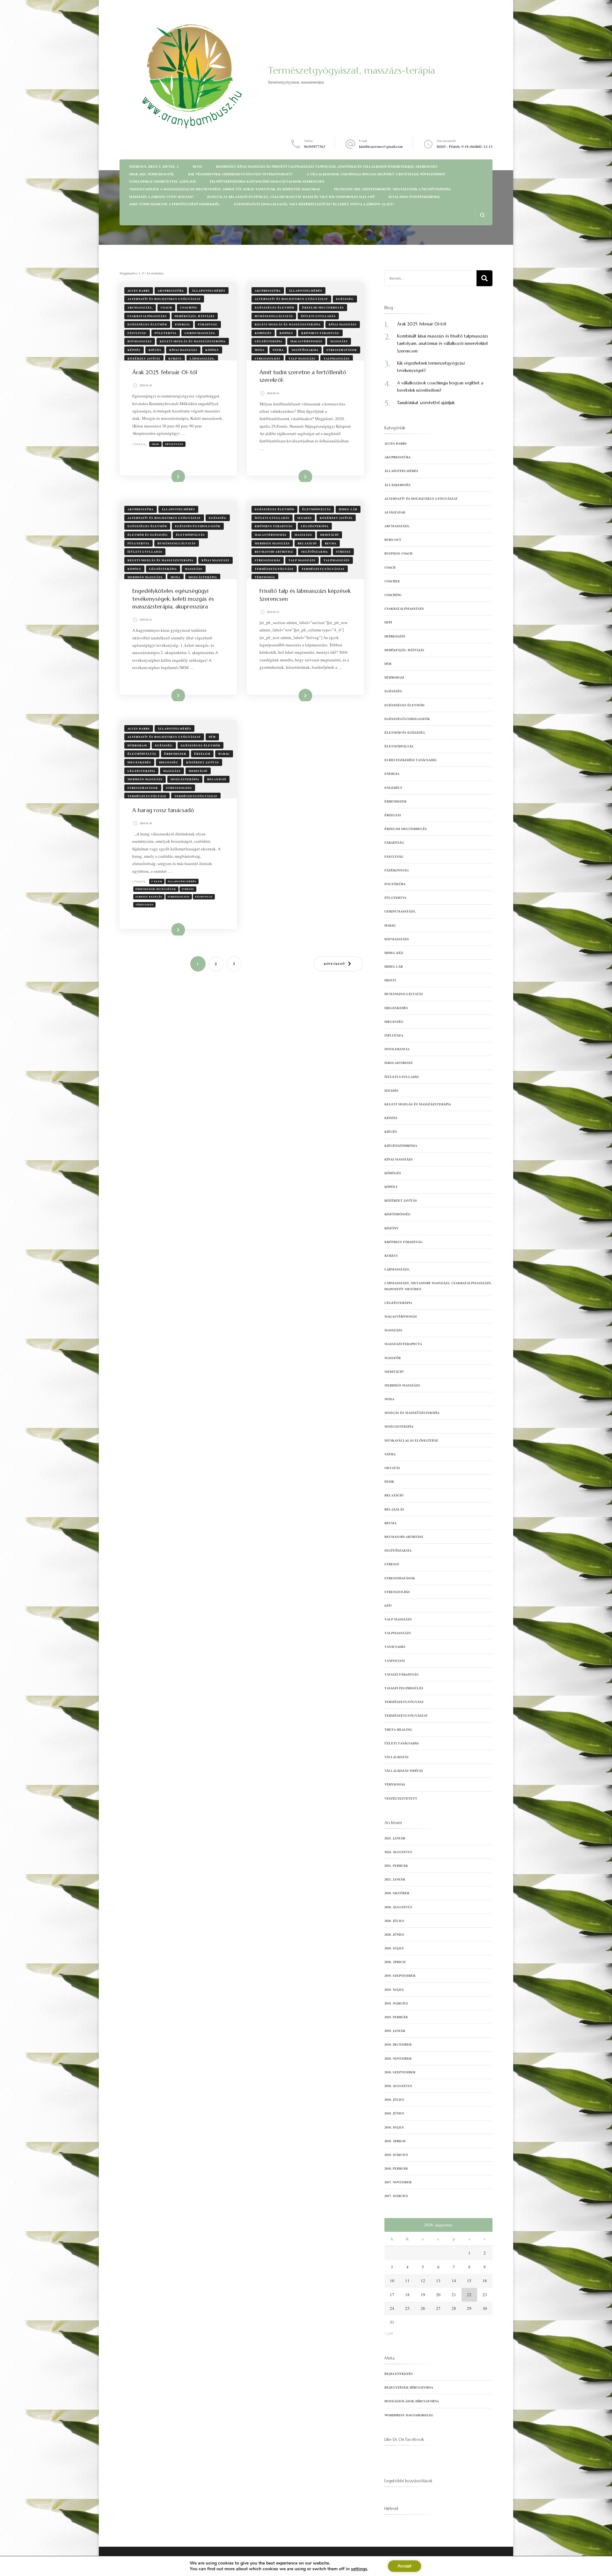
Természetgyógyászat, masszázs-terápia (351, 70)
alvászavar (395, 512)
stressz (343, 552)
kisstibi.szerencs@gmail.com (381, 146)
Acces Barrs (139, 291)
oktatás (392, 1468)
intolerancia (397, 1049)
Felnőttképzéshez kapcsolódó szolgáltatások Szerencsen (267, 181)
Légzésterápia (269, 341)
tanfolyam (395, 1661)
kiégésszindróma (401, 1146)
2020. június (394, 1934)
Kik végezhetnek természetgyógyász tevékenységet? (240, 174)
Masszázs (339, 341)
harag (224, 754)
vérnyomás (265, 577)
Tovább (173, 476)
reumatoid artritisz (274, 552)
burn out (393, 540)
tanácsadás (395, 1647)
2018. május (394, 2127)
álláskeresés (397, 485)
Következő (334, 964)
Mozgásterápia (203, 577)
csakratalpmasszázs (147, 316)
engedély (393, 788)
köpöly (212, 350)
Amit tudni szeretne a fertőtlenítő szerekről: (175, 204)
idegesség (169, 762)
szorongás (204, 897)
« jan (389, 2333)
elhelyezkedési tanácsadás (411, 760)
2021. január (395, 1879)
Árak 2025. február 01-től (152, 174)
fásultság (137, 333)
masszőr (393, 1358)
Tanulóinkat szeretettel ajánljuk (163, 181)
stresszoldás (179, 897)
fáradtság (208, 324)
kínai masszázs (183, 350)
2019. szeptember (400, 1976)
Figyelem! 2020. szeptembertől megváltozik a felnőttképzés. (393, 189)
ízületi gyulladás (318, 316)
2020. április (395, 1962)
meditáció (329, 535)
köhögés (263, 333)
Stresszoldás (268, 358)
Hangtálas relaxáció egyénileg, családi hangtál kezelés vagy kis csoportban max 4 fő (291, 197)
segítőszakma (305, 350)
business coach (398, 553)
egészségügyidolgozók (198, 526)
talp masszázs (302, 358)
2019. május (394, 1990)
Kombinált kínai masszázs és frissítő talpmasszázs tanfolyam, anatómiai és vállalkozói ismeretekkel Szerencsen (327, 166)
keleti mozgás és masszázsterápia (193, 341)
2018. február (396, 2168)
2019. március (396, 2003)
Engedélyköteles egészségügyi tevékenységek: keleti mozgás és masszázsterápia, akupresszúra (173, 599)
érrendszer (175, 754)
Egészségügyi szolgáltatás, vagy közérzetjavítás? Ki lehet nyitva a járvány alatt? (314, 204)
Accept (404, 2566)
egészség (345, 299)
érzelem (202, 754)
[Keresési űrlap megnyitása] (482, 215)
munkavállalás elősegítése (411, 1440)
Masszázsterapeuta (403, 1344)
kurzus (175, 358)
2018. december (398, 2044)
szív (388, 1605)
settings (359, 2569)
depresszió (395, 636)
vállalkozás (397, 1757)
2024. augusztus (398, 1852)
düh (212, 737)
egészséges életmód (147, 324)
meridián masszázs (145, 577)
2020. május (394, 1948)
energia (182, 324)
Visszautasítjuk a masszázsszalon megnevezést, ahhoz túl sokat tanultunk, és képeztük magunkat (225, 189)
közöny (391, 1228)
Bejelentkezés (399, 2374)
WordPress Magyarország (409, 2415)
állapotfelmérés (209, 291)
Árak (155, 444)
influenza (394, 1035)
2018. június (394, 2113)
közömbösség (397, 1214)
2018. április (395, 2141)
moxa (260, 350)
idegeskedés (139, 762)
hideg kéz (394, 953)
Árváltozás (174, 444)
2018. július (394, 2099)
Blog (198, 166)
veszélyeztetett (401, 1798)
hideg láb (348, 509)
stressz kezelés (149, 897)
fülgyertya (166, 333)
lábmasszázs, (202, 358)
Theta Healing (398, 1729)
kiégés (155, 350)
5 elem (157, 881)
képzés (134, 350)
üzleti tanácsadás (402, 1743)
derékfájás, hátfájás (195, 316)
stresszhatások (342, 350)
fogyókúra (395, 884)
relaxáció (307, 543)
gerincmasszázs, (200, 333)
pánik (389, 1481)
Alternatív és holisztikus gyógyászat (164, 299)
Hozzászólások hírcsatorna (412, 2401)
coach (166, 307)
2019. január (395, 2031)
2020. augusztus (398, 1907)
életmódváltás (190, 535)
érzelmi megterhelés (323, 307)
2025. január (395, 1838)
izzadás (305, 518)
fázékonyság (397, 870)
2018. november (398, 2058)
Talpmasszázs (337, 358)
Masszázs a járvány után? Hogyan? (161, 197)
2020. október (397, 1893)
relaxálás (394, 1509)
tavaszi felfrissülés (404, 1688)
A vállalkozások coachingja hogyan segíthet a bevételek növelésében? (376, 174)
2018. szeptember (400, 2072)
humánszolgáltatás (274, 316)
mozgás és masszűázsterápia (412, 1413)
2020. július (394, 1921)
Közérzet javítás (144, 358)
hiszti (390, 980)
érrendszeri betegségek (156, 889)
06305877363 (315, 146)
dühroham (137, 745)
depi (388, 622)
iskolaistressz (399, 1063)
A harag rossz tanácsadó (163, 810)
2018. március (396, 2155)
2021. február (396, 1866)
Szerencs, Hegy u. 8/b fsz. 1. (154, 166)
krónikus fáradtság (320, 333)
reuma (331, 543)
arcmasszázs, (140, 307)
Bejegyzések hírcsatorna (409, 2387)
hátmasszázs (140, 341)
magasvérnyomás (306, 341)
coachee (392, 581)
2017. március (396, 2196)
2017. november (398, 2182)
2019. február (396, 2017)
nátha (278, 350)
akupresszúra (171, 291)
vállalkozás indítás (404, 1771)
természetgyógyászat (323, 569)
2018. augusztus (398, 2086)
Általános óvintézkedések (414, 197)
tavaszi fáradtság (402, 1674)
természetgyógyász (274, 569)
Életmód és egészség (148, 535)
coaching (189, 307)
